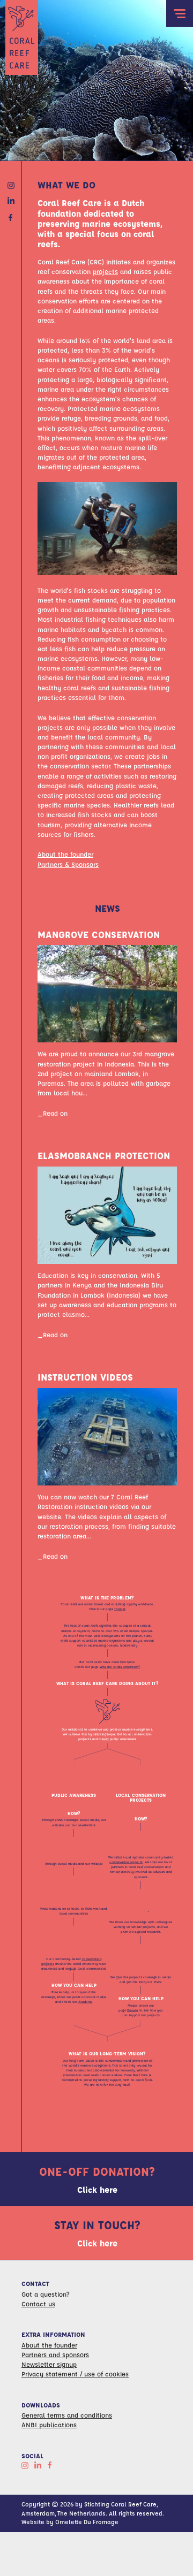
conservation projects (126, 1862)
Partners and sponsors (55, 2354)
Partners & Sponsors (68, 864)
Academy (86, 2002)
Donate (133, 2010)
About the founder (65, 854)
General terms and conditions (67, 2415)
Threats (120, 1609)
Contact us (38, 2304)
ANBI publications (49, 2425)
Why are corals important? (120, 1667)
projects (105, 271)
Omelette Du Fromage (87, 2522)
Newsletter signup (49, 2364)
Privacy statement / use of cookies (75, 2374)
